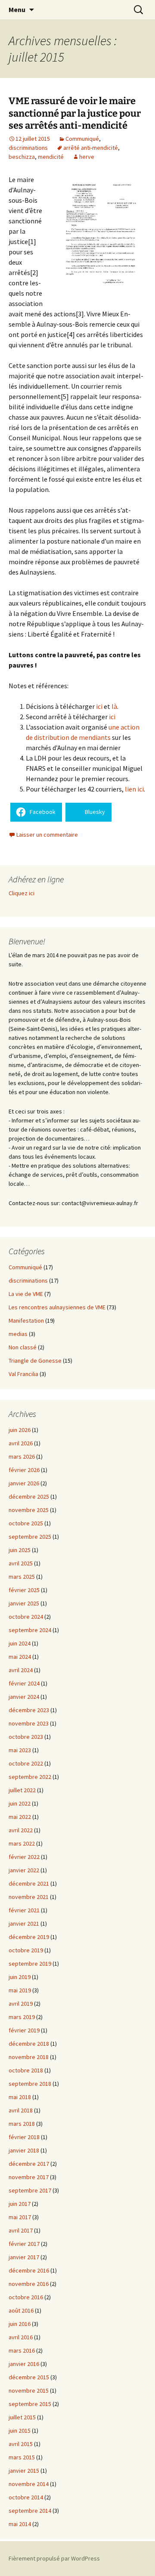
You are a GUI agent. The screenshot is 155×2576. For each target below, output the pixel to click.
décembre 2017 (29, 2164)
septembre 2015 (30, 2404)
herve (87, 157)
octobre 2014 (26, 2497)
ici (99, 706)
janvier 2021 (24, 1923)
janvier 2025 (24, 1603)
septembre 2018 (30, 2084)
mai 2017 (20, 2217)
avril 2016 (21, 2337)
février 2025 (24, 1590)
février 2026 (24, 1470)
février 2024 (24, 1683)
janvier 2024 (24, 1697)
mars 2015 (22, 2457)
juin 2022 (20, 1803)
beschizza (22, 157)
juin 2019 (20, 1977)
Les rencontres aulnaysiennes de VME (57, 1307)
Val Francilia (23, 1374)
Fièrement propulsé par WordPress (54, 2558)
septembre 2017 (30, 2190)
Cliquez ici (22, 893)
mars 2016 (22, 2350)
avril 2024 (21, 1670)
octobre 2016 (26, 2297)
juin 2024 (20, 1643)
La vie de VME (26, 1294)
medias (18, 1334)
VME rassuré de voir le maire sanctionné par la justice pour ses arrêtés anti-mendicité (75, 113)
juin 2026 (20, 1430)
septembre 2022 (30, 1777)
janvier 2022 (24, 1870)
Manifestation (26, 1320)
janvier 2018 (24, 2150)
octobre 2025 (26, 1523)
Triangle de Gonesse (35, 1361)
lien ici (134, 789)
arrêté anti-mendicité (91, 148)
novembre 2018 (29, 2057)
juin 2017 (20, 2204)
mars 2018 (22, 2124)
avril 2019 (21, 2004)
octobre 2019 (26, 1950)
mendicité (51, 157)
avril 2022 (21, 1830)
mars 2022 (22, 1843)
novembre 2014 (29, 2484)
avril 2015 (21, 2444)
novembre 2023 (29, 1723)
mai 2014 (20, 2524)
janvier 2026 (24, 1483)
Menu (17, 9)
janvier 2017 (24, 2257)
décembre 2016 (29, 2270)
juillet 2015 (22, 2417)
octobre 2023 (26, 1737)
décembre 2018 (29, 2044)
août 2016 (21, 2310)
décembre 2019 (29, 1937)
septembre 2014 (30, 2511)
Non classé (23, 1347)
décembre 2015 (29, 2377)
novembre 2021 (29, 1897)
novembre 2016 (29, 2284)
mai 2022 (20, 1817)
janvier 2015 (24, 2471)
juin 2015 (20, 2431)
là (114, 706)
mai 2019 (20, 1990)
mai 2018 (20, 2097)
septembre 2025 (30, 1537)
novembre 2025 (29, 1510)
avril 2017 (21, 2230)
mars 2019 (22, 2017)
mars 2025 (22, 1577)
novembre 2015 (29, 2390)
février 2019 (24, 2030)
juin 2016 (20, 2324)
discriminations (28, 148)
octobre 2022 (26, 1763)
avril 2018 (21, 2110)
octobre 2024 (26, 1617)
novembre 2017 (29, 2177)
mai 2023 (20, 1750)
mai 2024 (20, 1657)
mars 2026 (22, 1457)
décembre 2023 (29, 1710)
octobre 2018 (26, 2070)
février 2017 (24, 2244)
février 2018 (24, 2137)
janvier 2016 (24, 2364)
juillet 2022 (22, 1790)
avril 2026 (21, 1443)
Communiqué (82, 139)
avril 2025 (21, 1563)
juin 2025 (20, 1550)
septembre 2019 (30, 1964)
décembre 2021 (29, 1883)
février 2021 (24, 1910)
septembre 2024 (30, 1630)
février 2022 (24, 1857)
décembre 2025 (29, 1497)
